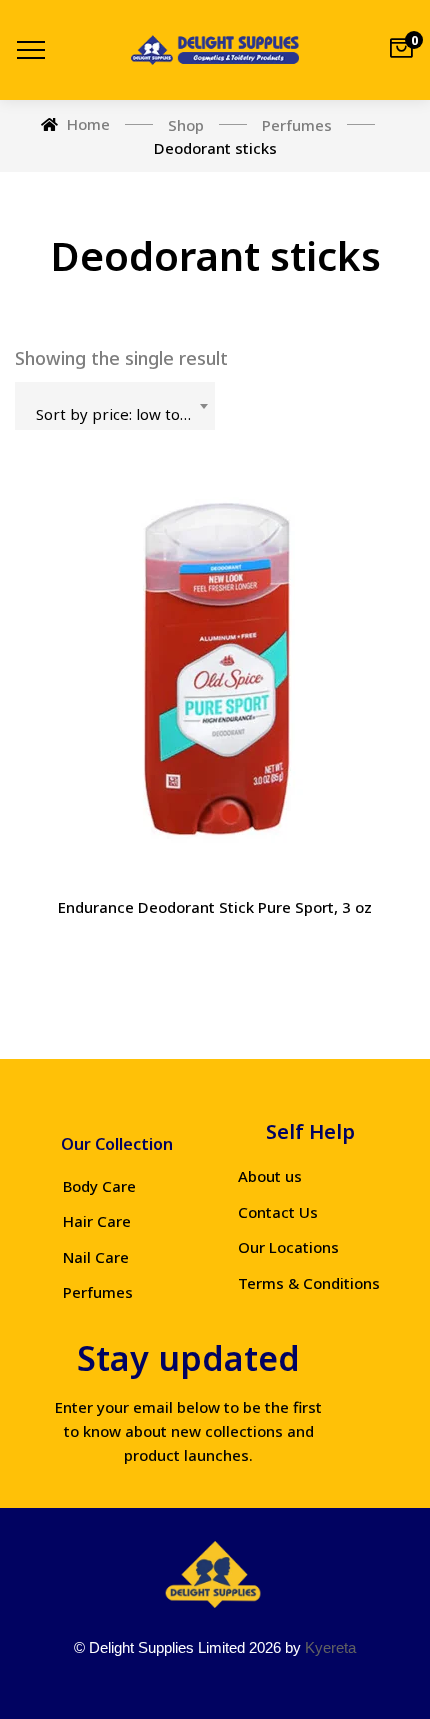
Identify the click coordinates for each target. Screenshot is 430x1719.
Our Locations (288, 1247)
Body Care (99, 1186)
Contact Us (278, 1212)
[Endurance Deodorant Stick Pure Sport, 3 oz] (215, 675)
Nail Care (96, 1257)
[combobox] (115, 406)
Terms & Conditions (309, 1283)
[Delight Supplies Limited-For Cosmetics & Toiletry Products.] (215, 50)
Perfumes (98, 1292)
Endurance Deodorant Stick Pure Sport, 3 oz (215, 907)
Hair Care (97, 1221)
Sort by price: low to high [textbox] (125, 414)
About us (270, 1176)
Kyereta (330, 1647)
